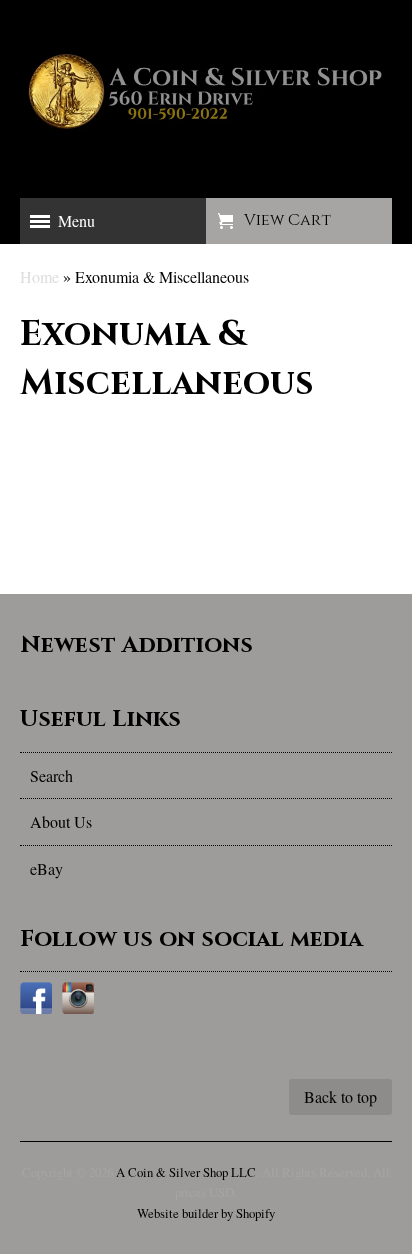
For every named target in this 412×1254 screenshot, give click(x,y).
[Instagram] (78, 1001)
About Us (61, 821)
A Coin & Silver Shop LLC (186, 1172)
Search (51, 775)
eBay (46, 868)
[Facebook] (36, 1001)
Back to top (340, 1096)
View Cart (287, 220)
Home (39, 276)
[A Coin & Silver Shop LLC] (206, 134)
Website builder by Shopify (206, 1213)
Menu (76, 220)
